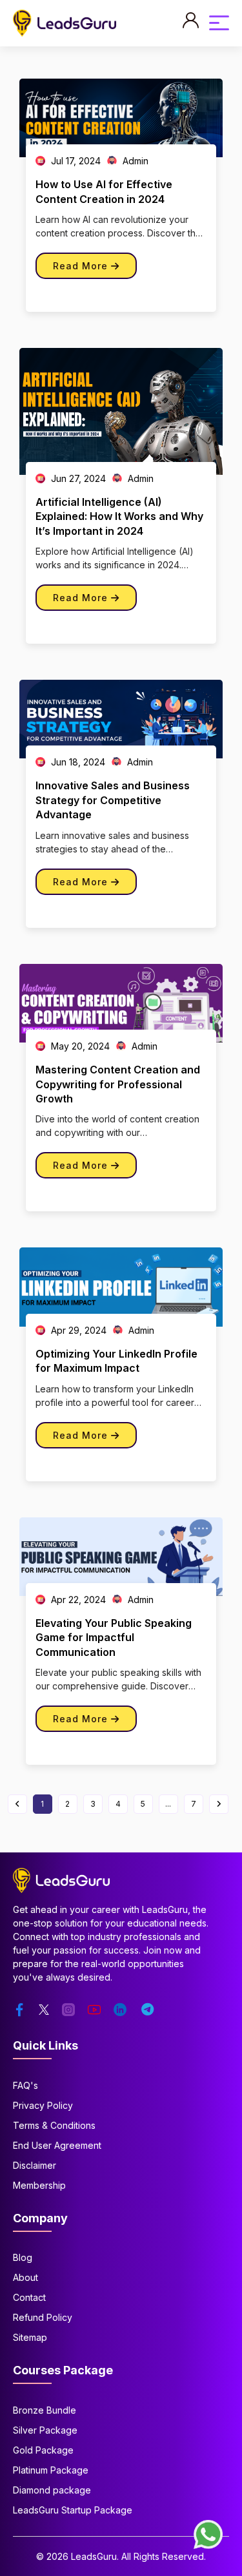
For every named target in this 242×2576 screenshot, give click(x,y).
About (25, 2277)
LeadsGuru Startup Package (73, 2510)
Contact (29, 2297)
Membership (39, 2185)
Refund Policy (43, 2317)
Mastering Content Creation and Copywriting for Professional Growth (118, 1084)
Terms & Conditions (54, 2125)
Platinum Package (51, 2470)
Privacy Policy (43, 2105)
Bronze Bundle (45, 2410)
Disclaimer (35, 2165)
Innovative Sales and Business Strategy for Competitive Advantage (113, 800)
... (168, 1804)
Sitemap (30, 2337)
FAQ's (25, 2085)
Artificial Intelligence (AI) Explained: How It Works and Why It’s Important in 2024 (119, 516)
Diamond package (52, 2490)
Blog (23, 2257)
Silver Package (45, 2430)
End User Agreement (57, 2145)
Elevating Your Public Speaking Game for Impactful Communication (114, 1638)
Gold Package (43, 2450)
